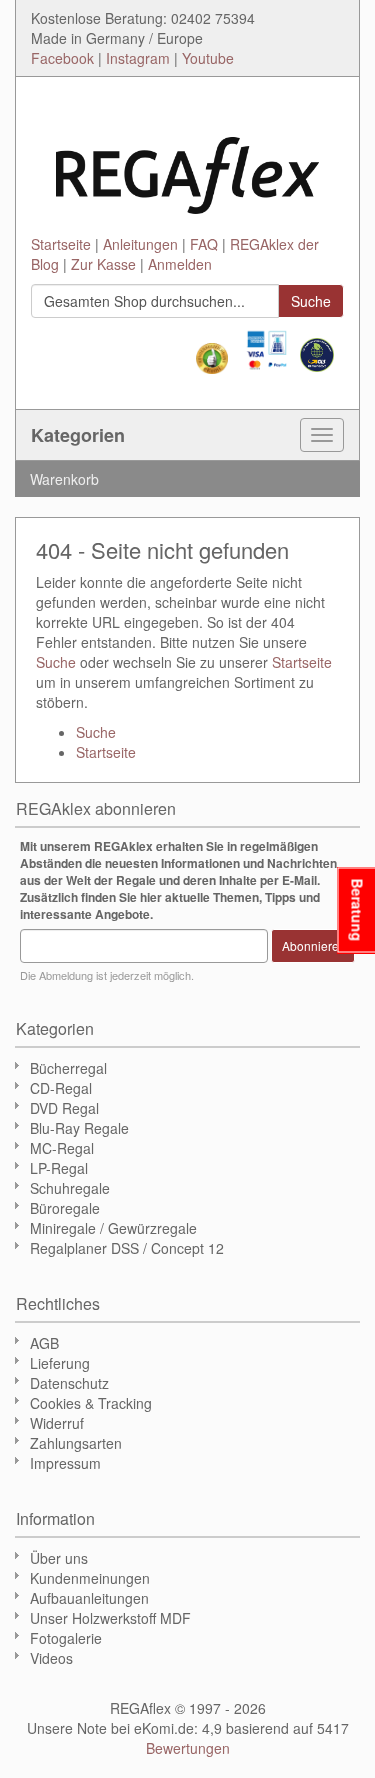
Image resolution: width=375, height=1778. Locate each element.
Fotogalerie (66, 1638)
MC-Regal (62, 1148)
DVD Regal (64, 1108)
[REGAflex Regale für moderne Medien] (187, 165)
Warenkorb (64, 479)
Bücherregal (68, 1068)
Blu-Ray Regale (79, 1128)
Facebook (62, 58)
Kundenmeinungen (90, 1578)
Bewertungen (188, 1748)
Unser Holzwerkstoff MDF (110, 1618)
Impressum (65, 1463)
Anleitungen (140, 244)
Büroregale (65, 1208)
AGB (44, 1343)
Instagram (138, 58)
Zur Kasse (103, 264)
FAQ (204, 244)
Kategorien (78, 435)
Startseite (61, 244)
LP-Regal (59, 1168)
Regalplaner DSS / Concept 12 (127, 1248)
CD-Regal (61, 1088)
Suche (56, 662)
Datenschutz (69, 1383)
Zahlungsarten (76, 1443)
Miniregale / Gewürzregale (113, 1228)
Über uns (59, 1558)
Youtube (208, 58)
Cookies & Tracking (91, 1403)
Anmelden (180, 264)
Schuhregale (70, 1188)
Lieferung (60, 1363)
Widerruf (57, 1423)
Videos (51, 1658)
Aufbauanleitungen (89, 1598)
